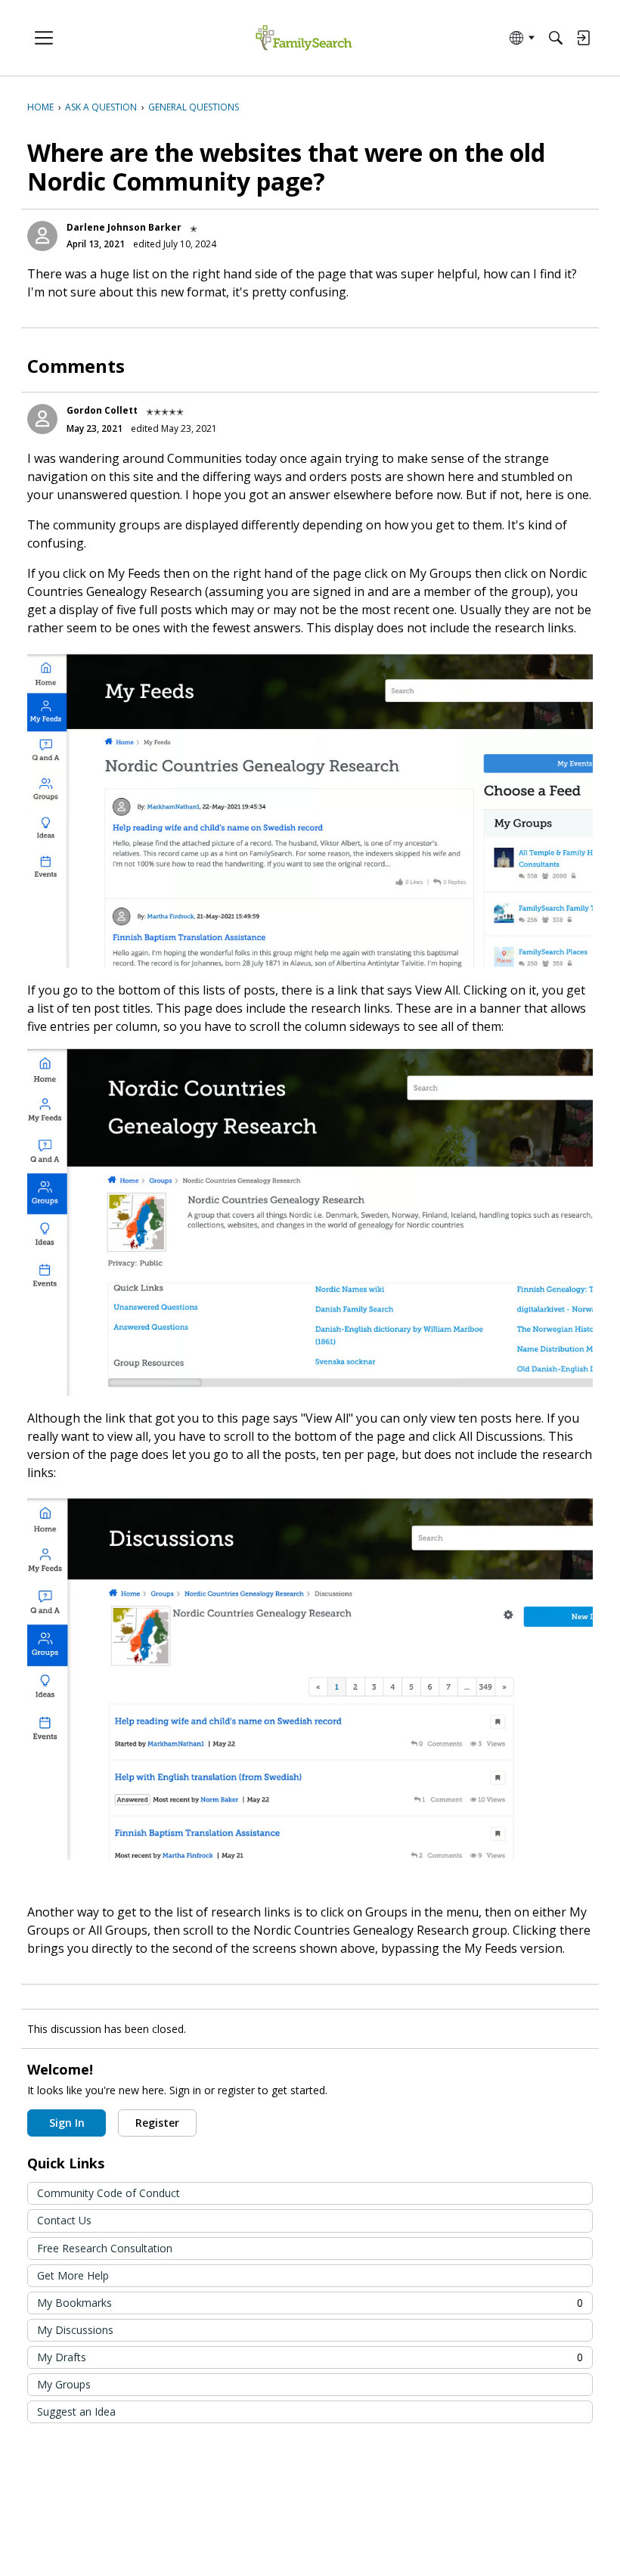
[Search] (556, 38)
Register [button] (157, 2123)
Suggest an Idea (76, 2412)
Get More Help (73, 2275)
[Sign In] (583, 38)
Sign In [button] (67, 2123)
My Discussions (75, 2330)
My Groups (64, 2384)
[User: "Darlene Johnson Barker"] (42, 236)
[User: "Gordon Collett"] (42, 419)
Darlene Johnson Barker (124, 227)
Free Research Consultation (105, 2248)
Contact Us (64, 2220)
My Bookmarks (310, 2303)
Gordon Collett (102, 410)
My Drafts (310, 2357)
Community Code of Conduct (108, 2193)
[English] (304, 38)
